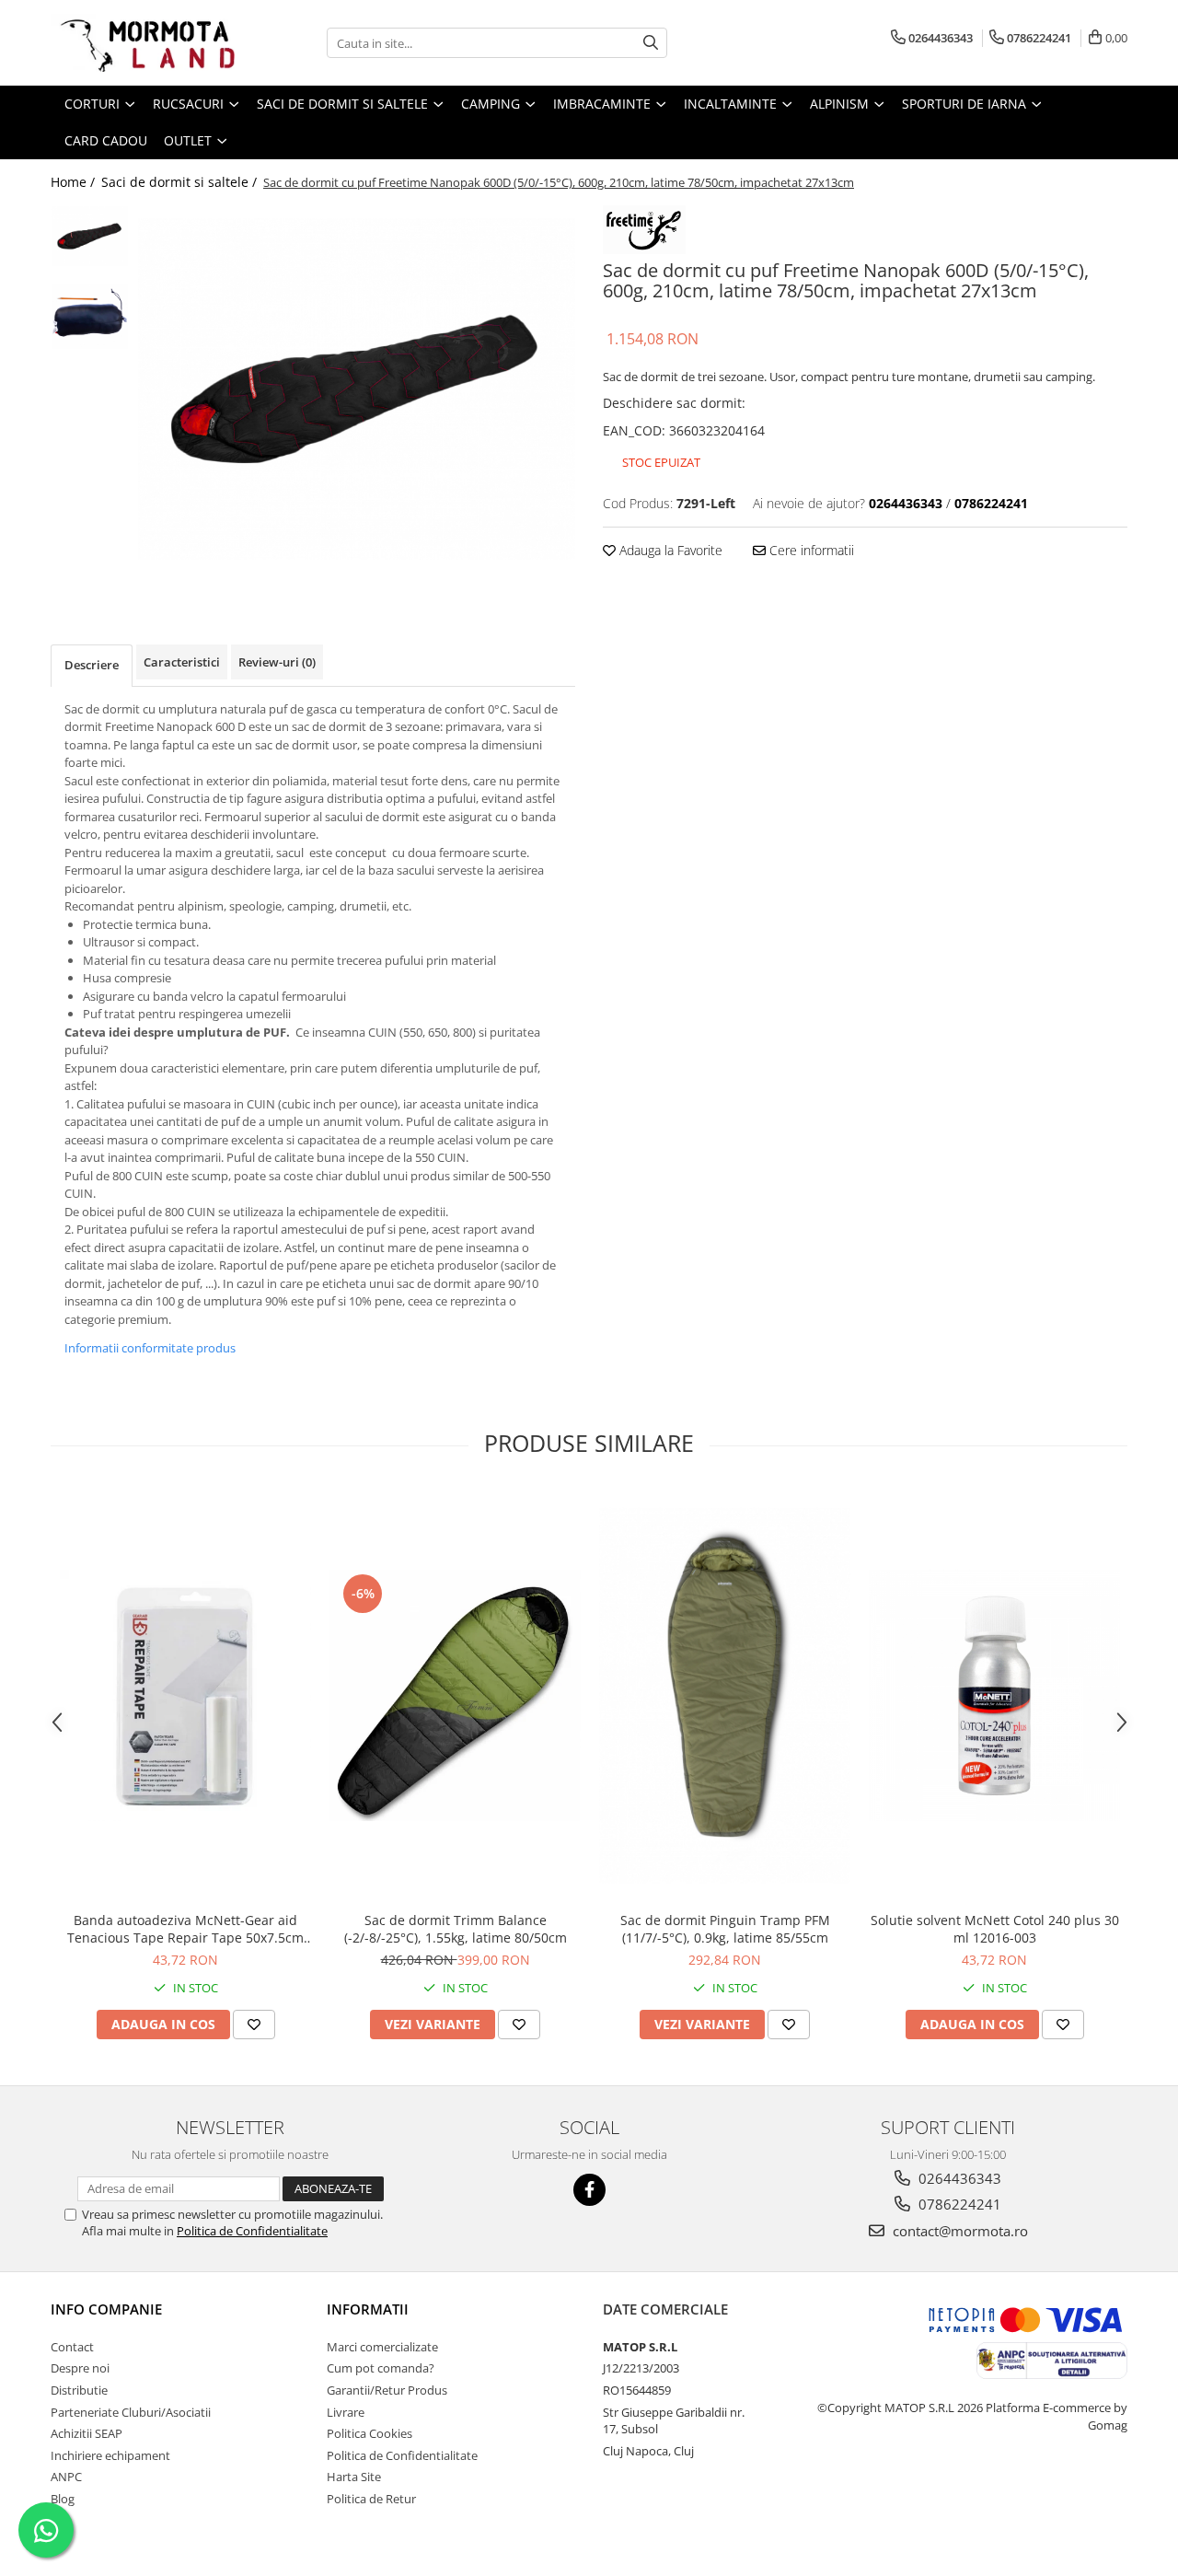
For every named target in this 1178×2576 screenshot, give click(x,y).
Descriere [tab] (92, 665)
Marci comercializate (382, 2347)
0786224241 (958, 2204)
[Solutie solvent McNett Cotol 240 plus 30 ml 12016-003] (994, 1695)
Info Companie (106, 2309)
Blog (63, 2499)
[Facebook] (589, 2190)
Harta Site (354, 2477)
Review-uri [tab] (277, 662)
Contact (72, 2347)
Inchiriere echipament (110, 2455)
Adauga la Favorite (669, 550)
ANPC (66, 2477)
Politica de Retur (371, 2499)
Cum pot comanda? (381, 2368)
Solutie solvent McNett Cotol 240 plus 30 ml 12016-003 (995, 1929)
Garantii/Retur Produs (387, 2390)
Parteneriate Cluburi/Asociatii (131, 2412)
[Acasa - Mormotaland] (143, 43)
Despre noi (80, 2368)
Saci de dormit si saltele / (181, 182)
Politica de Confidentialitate (252, 2231)
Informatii (368, 2309)
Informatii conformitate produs (150, 1348)
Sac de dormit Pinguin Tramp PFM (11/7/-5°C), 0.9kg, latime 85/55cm (725, 1929)
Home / (75, 182)
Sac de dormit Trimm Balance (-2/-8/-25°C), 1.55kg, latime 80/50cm (456, 1929)
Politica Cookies (370, 2433)
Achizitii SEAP (87, 2433)
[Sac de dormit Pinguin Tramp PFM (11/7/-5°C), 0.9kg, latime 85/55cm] (725, 1696)
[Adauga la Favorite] (254, 2025)
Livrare (346, 2412)
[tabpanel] (357, 389)
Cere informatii (810, 550)
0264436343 (958, 2178)
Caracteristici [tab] (182, 662)
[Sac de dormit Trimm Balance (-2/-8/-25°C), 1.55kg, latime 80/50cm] (455, 1695)
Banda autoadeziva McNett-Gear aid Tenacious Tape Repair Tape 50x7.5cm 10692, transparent (185, 1929)
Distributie (79, 2390)
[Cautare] (651, 43)
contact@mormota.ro (959, 2231)
